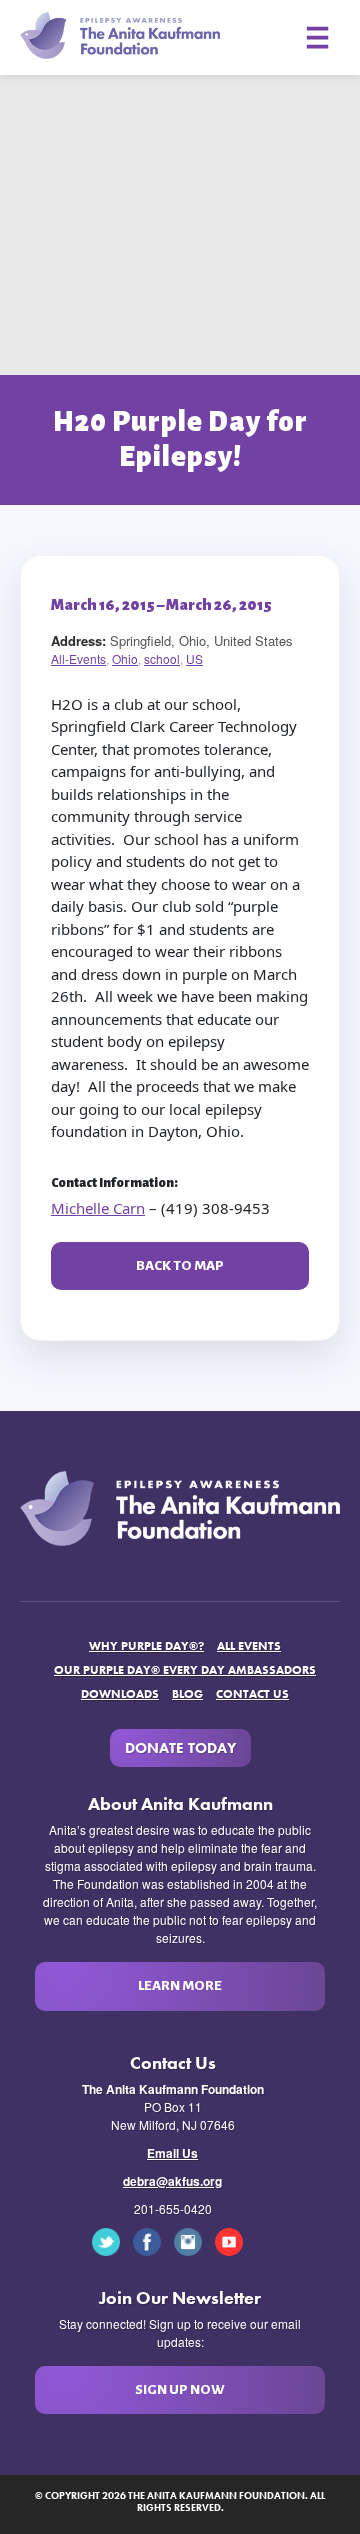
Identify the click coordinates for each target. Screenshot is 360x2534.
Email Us (172, 2153)
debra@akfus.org (172, 2181)
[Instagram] (193, 2240)
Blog (187, 1694)
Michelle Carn (98, 1208)
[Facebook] (152, 2240)
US (194, 658)
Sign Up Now (180, 2389)
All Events (249, 1646)
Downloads (120, 1694)
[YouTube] (234, 2240)
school (162, 658)
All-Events (78, 658)
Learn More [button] (180, 1985)
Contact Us (252, 1694)
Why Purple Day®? (146, 1646)
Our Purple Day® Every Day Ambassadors (185, 1670)
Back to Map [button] (180, 1265)
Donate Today (180, 1748)
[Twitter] (111, 2240)
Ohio (125, 658)
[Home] (120, 34)
